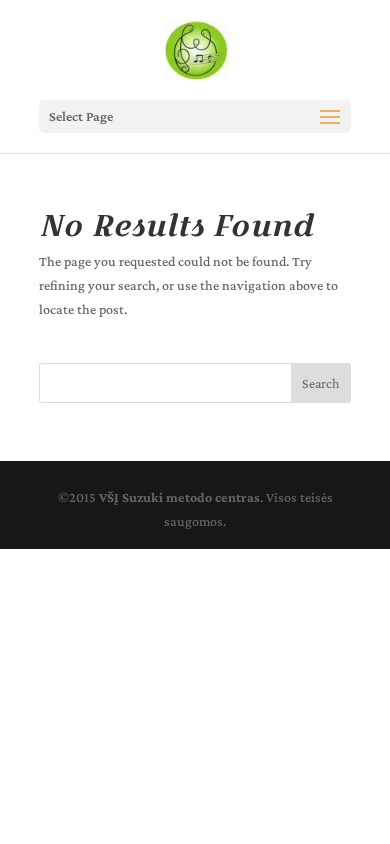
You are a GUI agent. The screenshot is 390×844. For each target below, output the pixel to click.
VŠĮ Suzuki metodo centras (179, 497)
